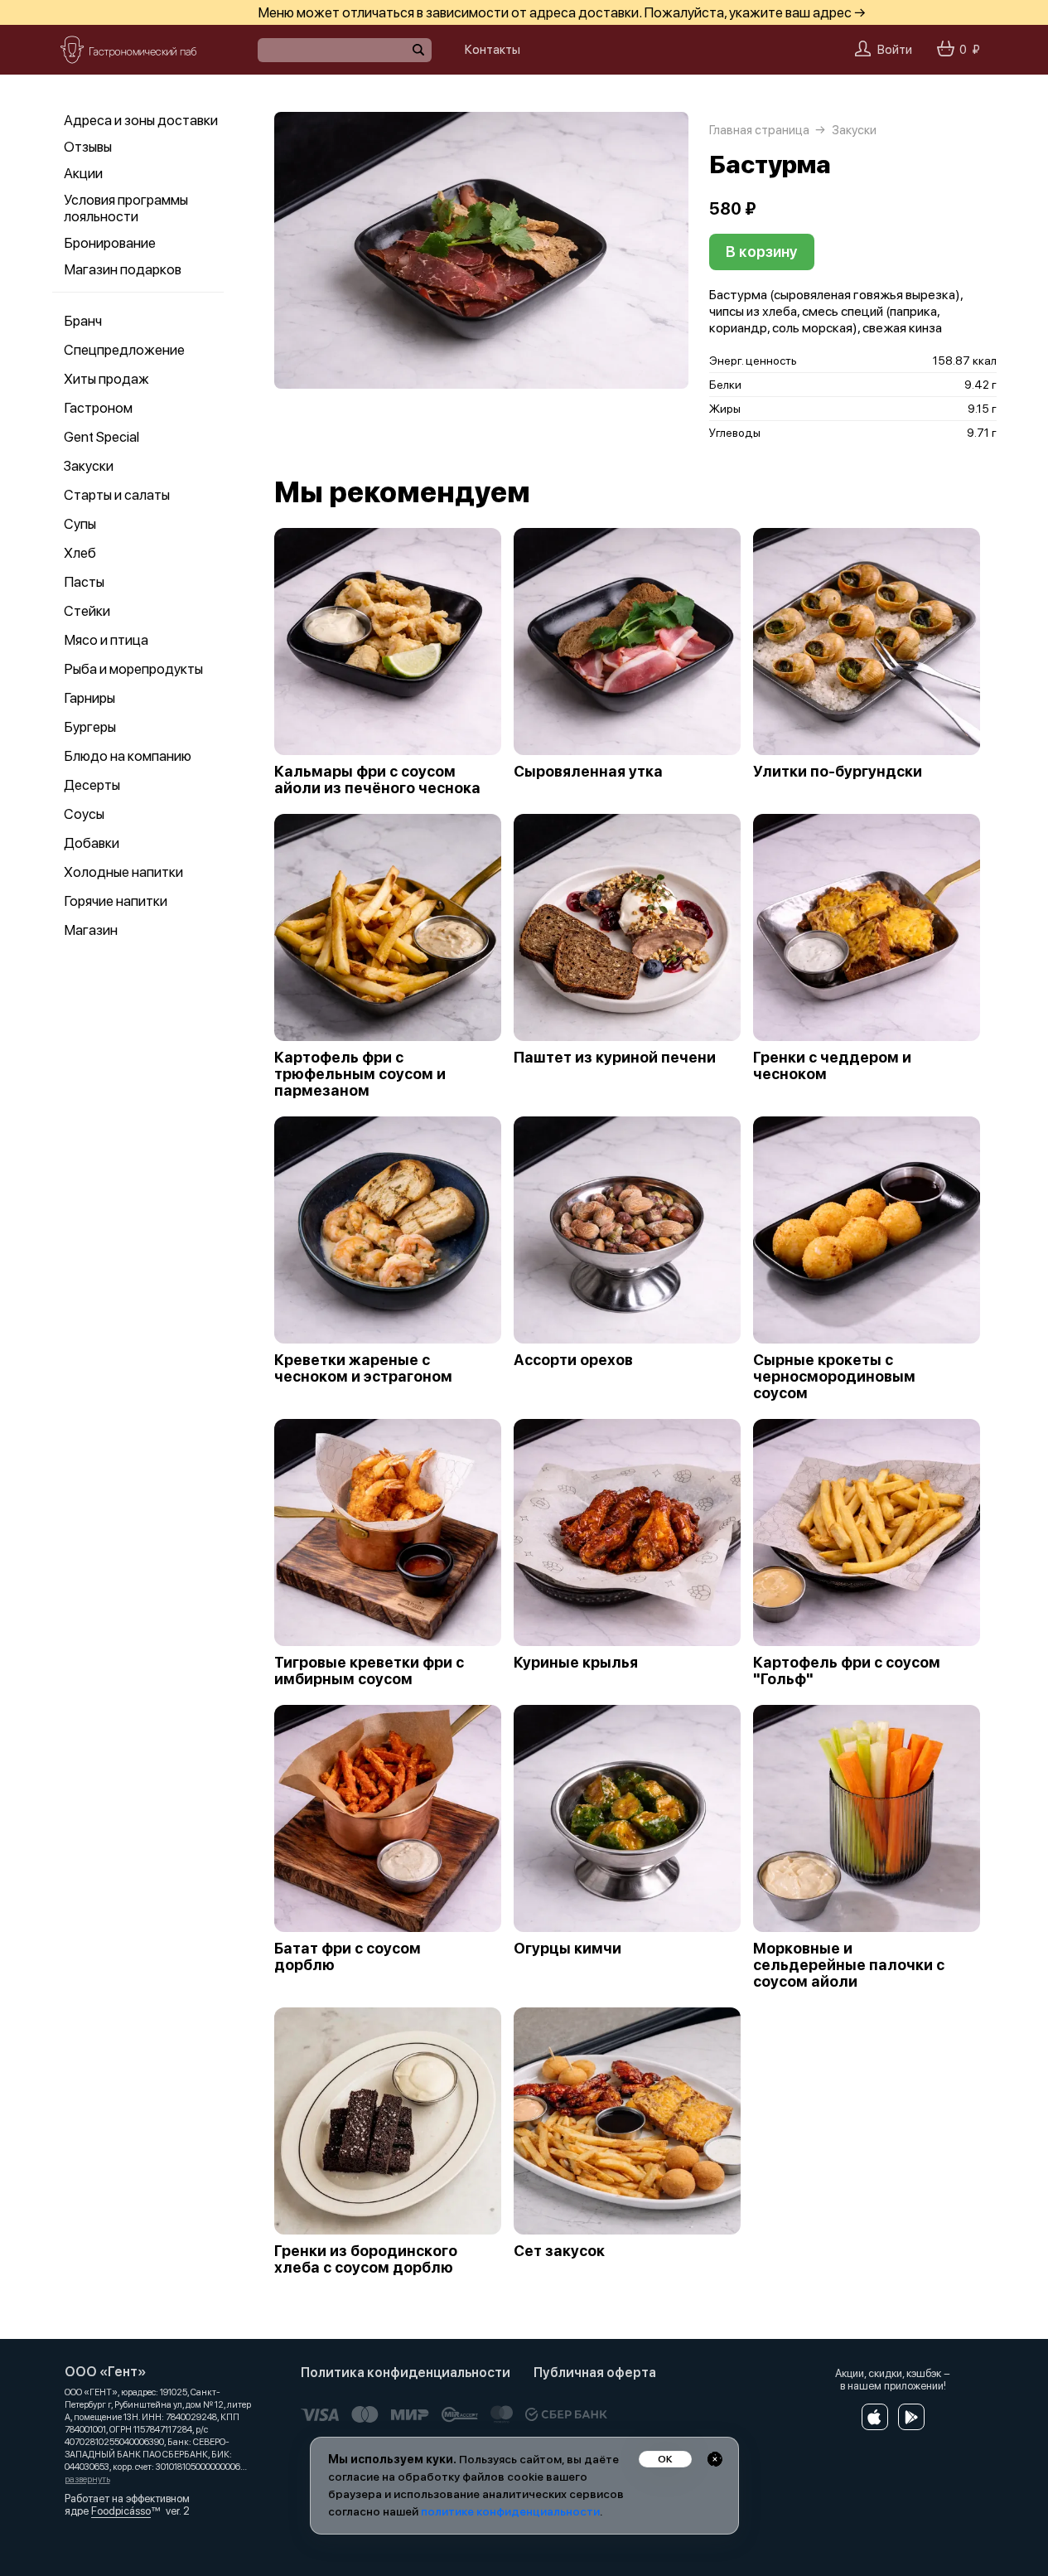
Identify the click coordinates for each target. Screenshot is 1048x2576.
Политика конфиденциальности (406, 2373)
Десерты (92, 785)
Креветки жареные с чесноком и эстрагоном (363, 1368)
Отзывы (88, 147)
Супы (80, 524)
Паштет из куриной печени (615, 1058)
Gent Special (101, 437)
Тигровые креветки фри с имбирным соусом (369, 1671)
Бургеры (90, 727)
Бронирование (110, 243)
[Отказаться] (715, 2459)
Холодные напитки (123, 872)
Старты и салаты (117, 495)
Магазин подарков (123, 269)
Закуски (89, 466)
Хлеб (80, 553)
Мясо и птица (106, 640)
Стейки (87, 611)
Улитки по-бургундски (838, 772)
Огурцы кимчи (567, 1949)
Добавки (92, 843)
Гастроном (98, 408)
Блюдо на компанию (128, 756)
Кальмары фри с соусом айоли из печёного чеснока (377, 780)
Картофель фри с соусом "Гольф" (847, 1671)
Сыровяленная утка (588, 772)
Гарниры (89, 698)
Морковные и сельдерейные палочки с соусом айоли (849, 1965)
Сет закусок (559, 2251)
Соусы (84, 814)
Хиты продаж (106, 379)
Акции (83, 173)
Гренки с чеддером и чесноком (832, 1066)
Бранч (83, 321)
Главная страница (759, 130)
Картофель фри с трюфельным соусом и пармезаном (360, 1074)
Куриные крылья (576, 1663)
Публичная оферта (595, 2373)
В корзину (762, 252)
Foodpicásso (121, 2511)
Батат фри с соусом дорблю (348, 1957)
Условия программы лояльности (126, 208)
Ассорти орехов (573, 1360)
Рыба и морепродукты (133, 669)
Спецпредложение (124, 350)
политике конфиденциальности (510, 2511)
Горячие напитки (116, 901)
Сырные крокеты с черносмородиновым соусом (834, 1377)
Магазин (91, 930)
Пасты (84, 582)
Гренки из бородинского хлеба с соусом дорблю (366, 2259)
